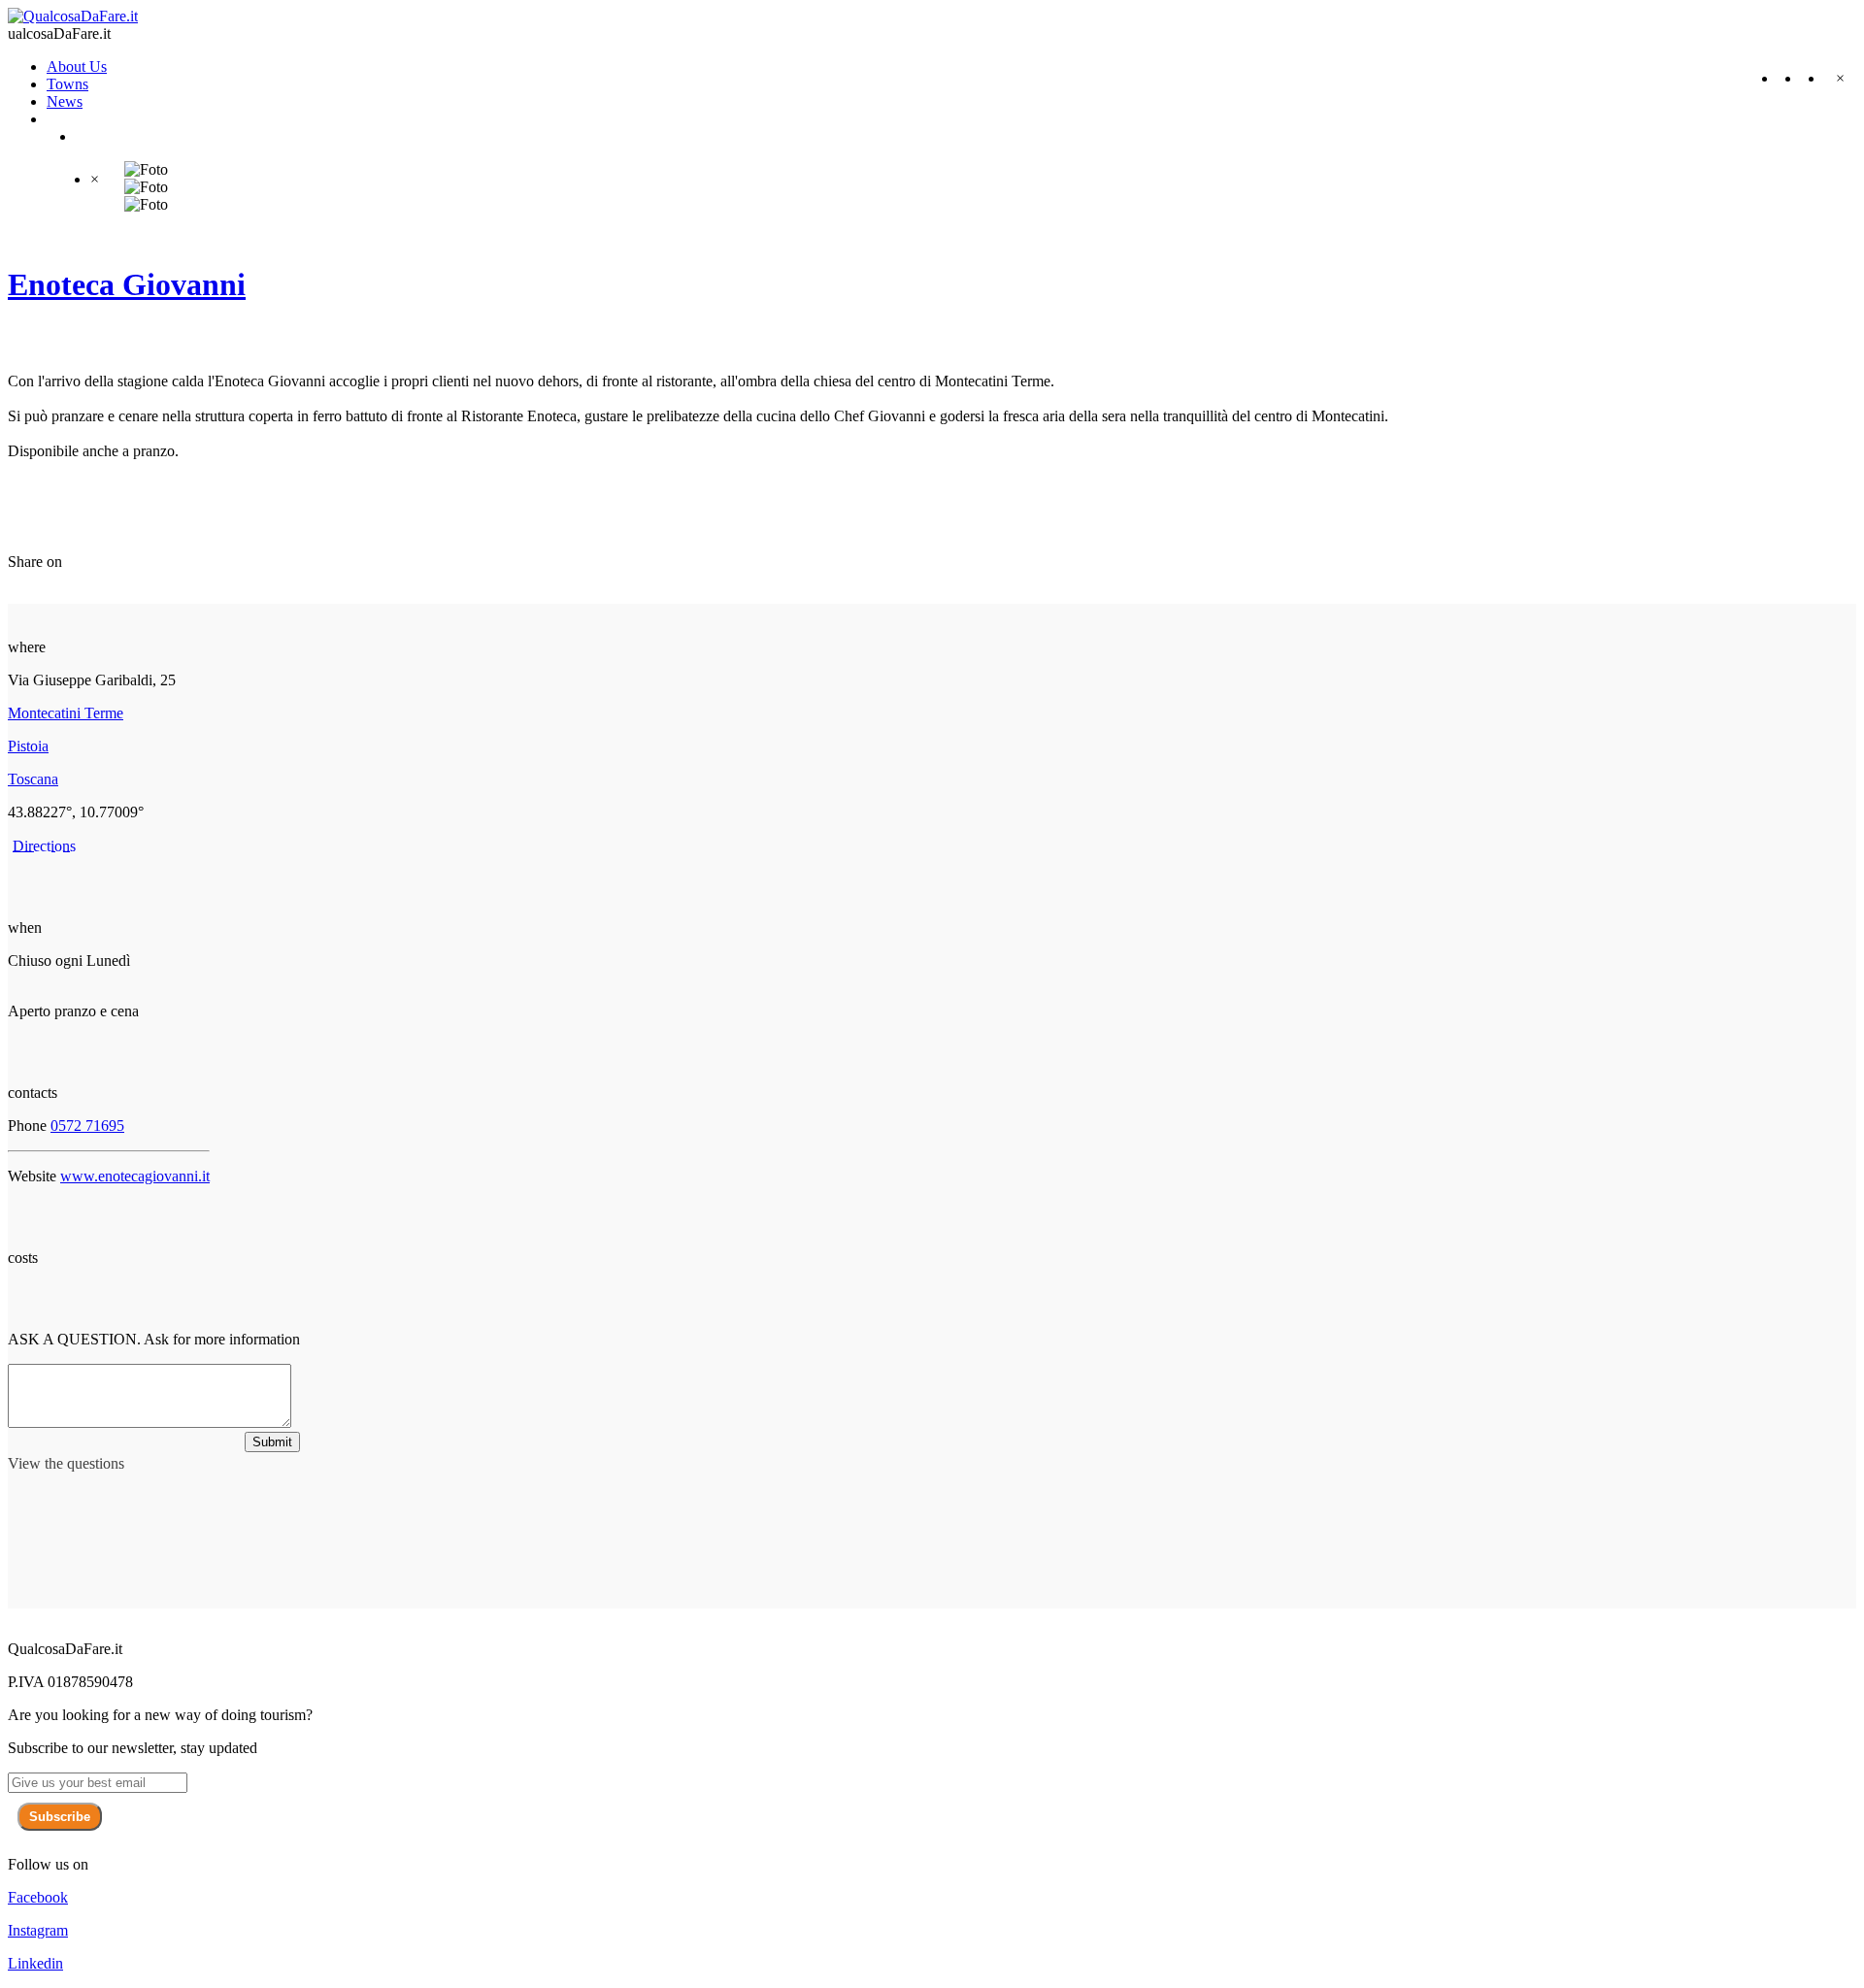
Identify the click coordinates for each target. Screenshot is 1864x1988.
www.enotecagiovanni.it (135, 1176)
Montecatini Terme (66, 713)
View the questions (66, 1463)
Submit (272, 1442)
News (65, 101)
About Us (77, 66)
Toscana (33, 779)
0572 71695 (87, 1126)
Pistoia (28, 746)
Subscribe (60, 1817)
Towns (67, 84)
